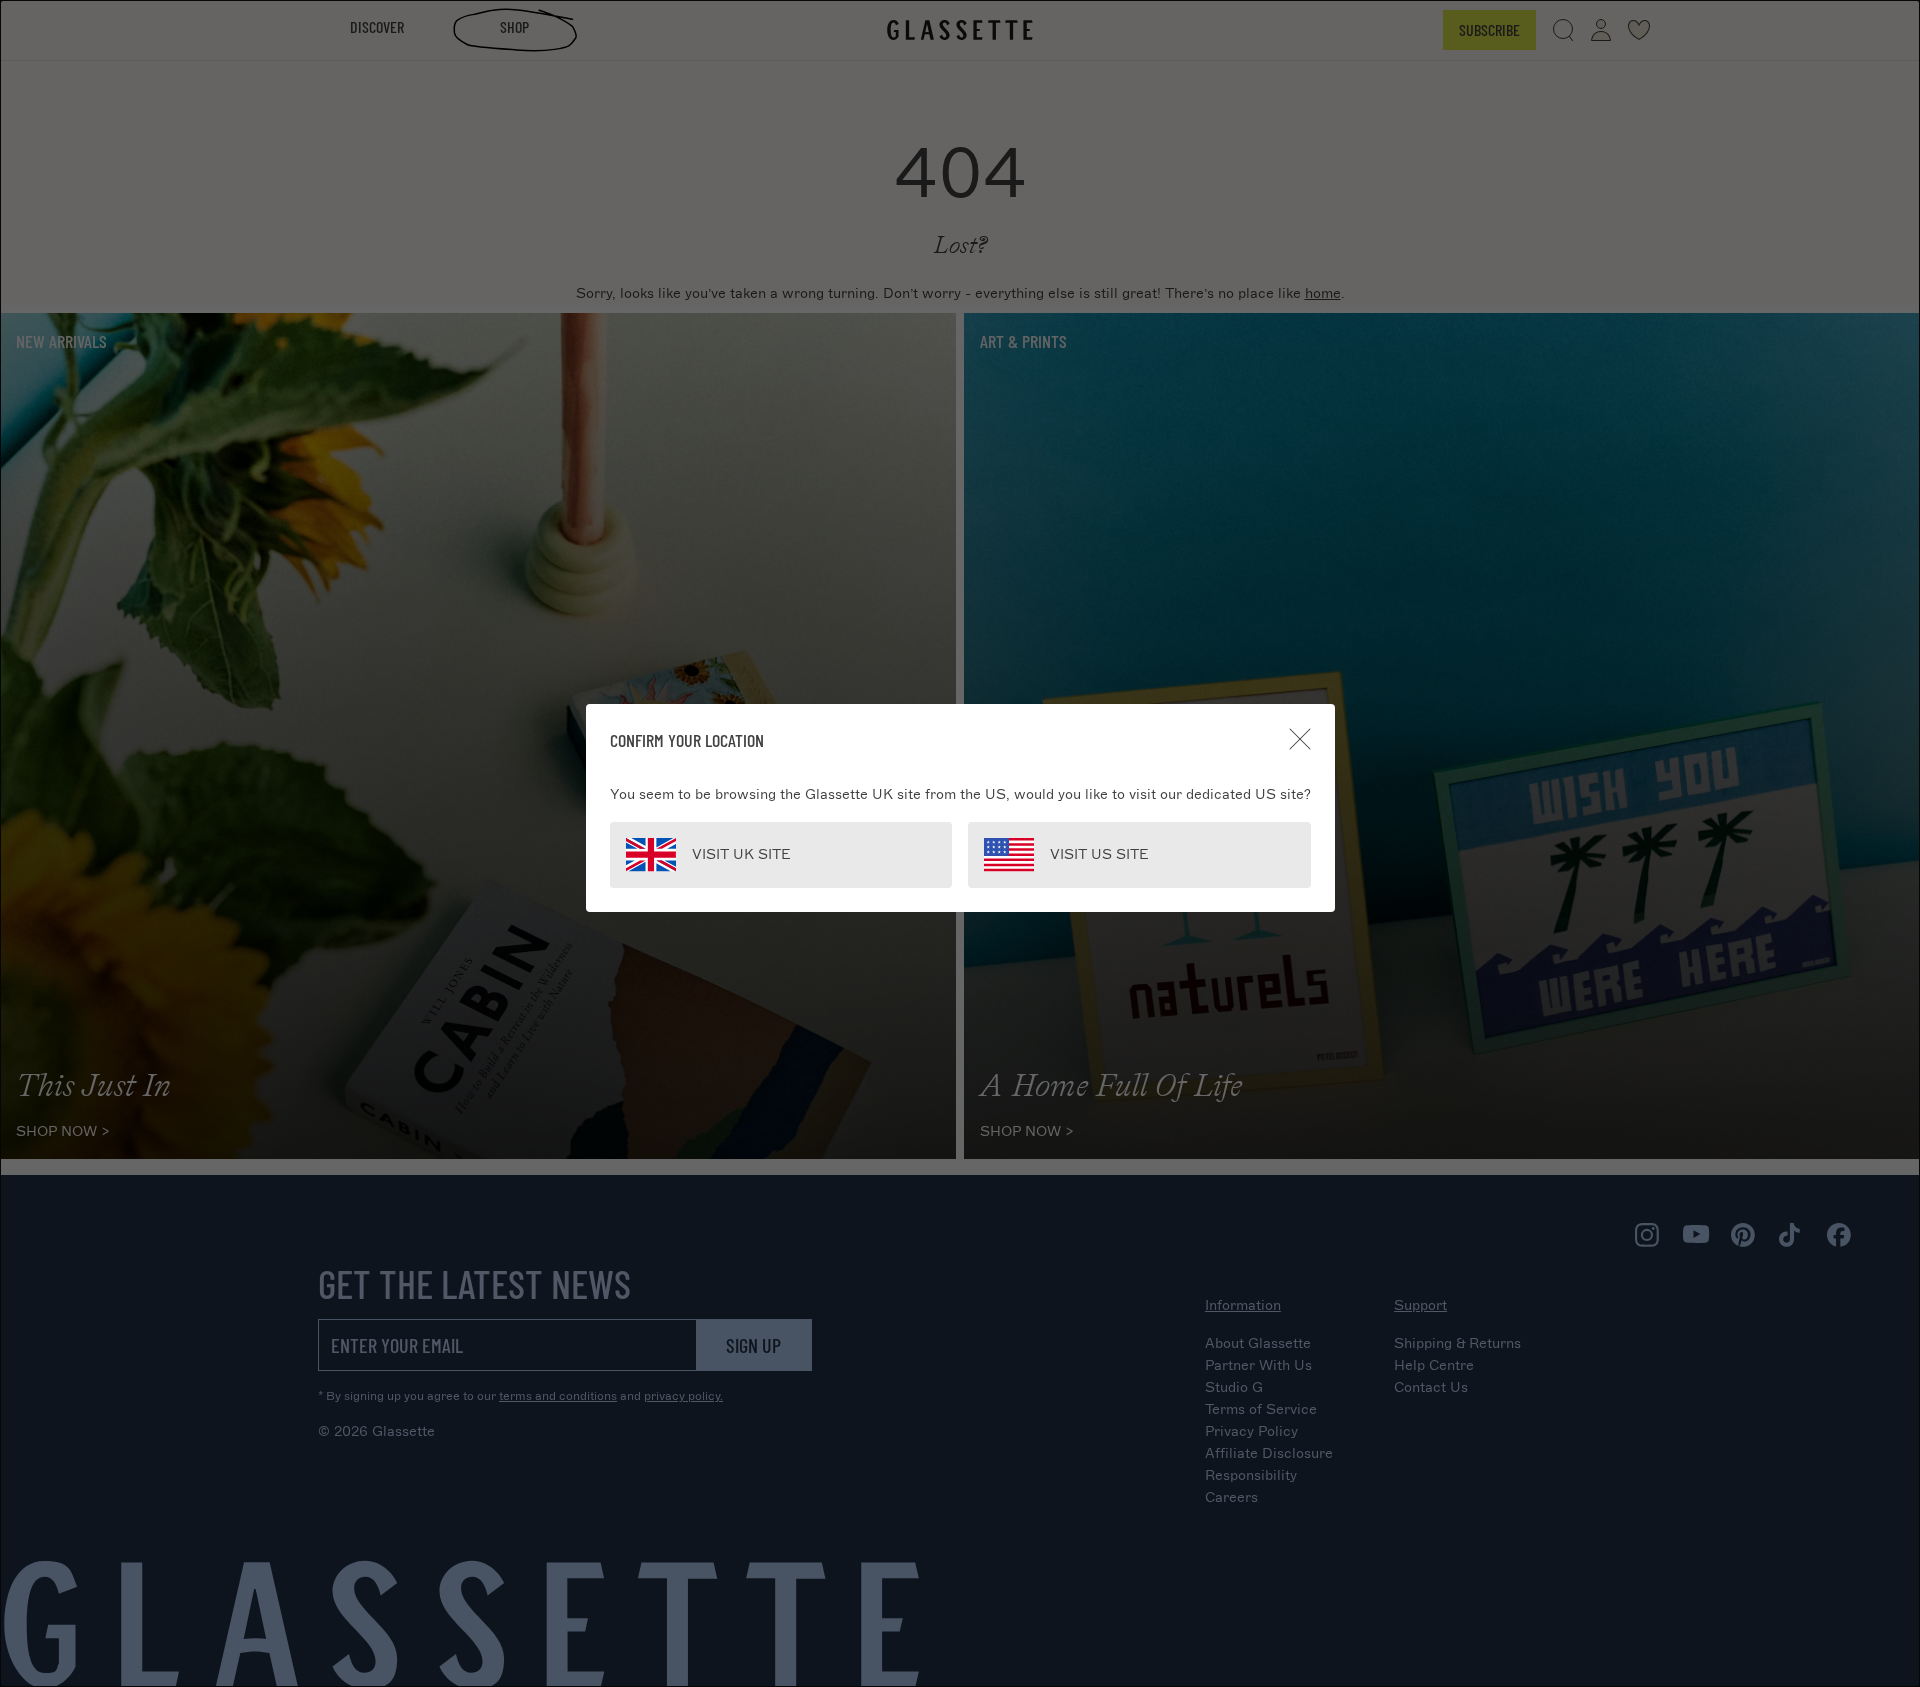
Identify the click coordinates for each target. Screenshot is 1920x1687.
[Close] (1300, 739)
